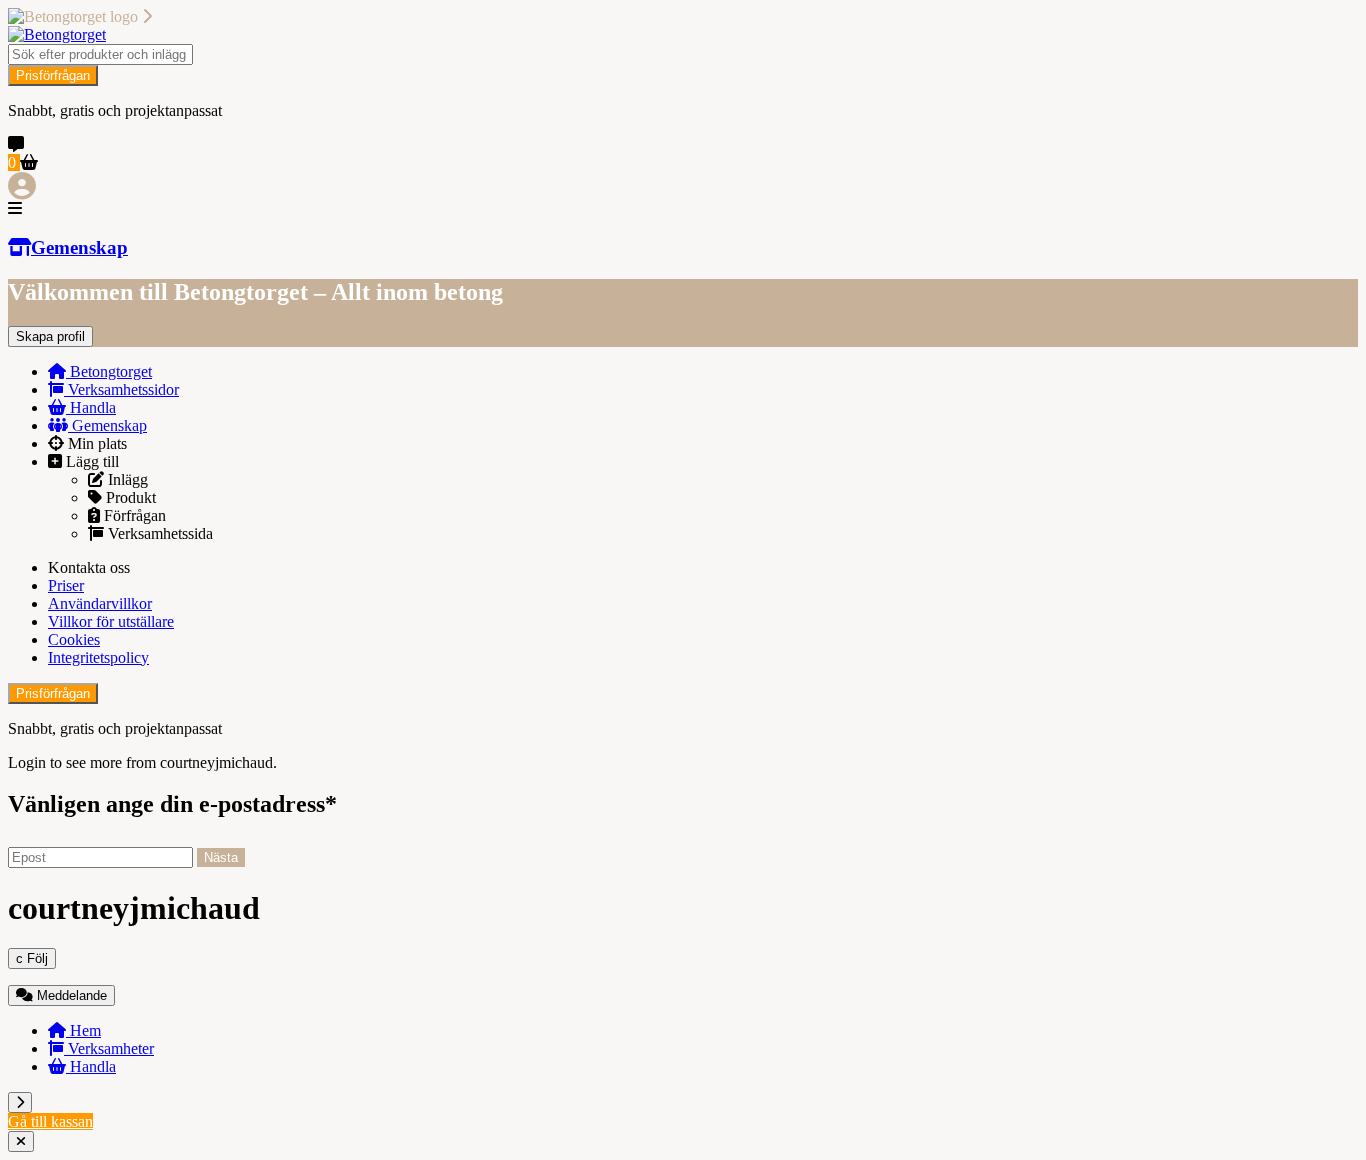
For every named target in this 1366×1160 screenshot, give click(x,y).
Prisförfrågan (53, 75)
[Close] (21, 1141)
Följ (32, 958)
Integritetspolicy (98, 657)
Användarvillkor (100, 603)
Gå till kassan (50, 1121)
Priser (66, 585)
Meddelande (70, 995)
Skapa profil (50, 336)
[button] (683, 209)
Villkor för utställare (111, 621)
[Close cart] (20, 1102)
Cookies (74, 639)
